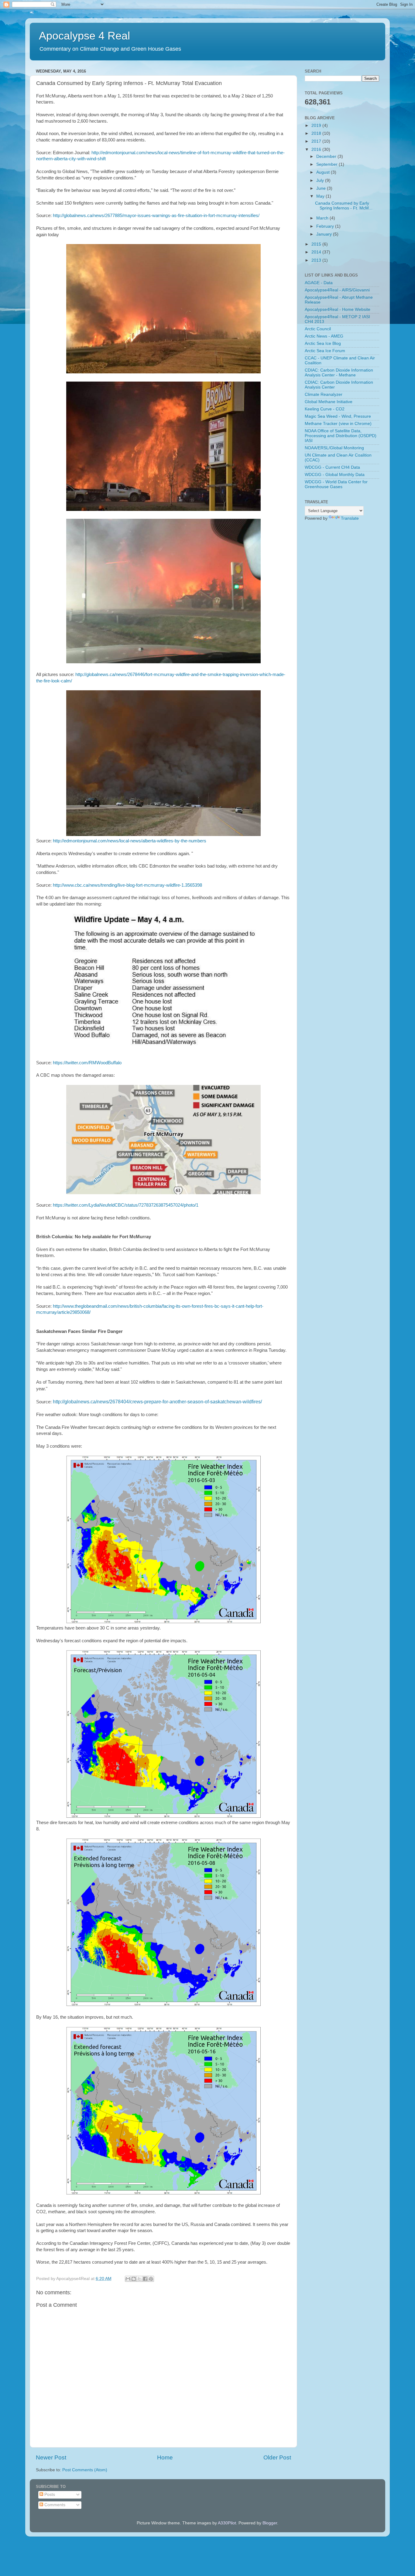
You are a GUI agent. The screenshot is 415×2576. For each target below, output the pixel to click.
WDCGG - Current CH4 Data (332, 467)
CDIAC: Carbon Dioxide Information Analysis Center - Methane (339, 373)
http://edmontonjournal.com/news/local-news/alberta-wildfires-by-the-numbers (130, 841)
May (321, 196)
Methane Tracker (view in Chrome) (338, 424)
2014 (317, 252)
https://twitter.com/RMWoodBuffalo (87, 1063)
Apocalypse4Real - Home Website (338, 309)
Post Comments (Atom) (85, 2470)
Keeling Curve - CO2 (325, 409)
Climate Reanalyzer (324, 394)
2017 (317, 141)
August (324, 172)
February (326, 226)
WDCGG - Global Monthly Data (335, 475)
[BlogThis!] (134, 2279)
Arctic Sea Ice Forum (325, 351)
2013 (317, 260)
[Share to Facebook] (145, 2279)
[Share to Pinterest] (151, 2279)
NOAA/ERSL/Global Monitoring (334, 448)
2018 (317, 133)
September (328, 164)
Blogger (270, 2523)
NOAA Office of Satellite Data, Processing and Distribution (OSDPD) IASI (341, 436)
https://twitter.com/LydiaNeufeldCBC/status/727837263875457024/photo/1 (126, 1205)
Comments (54, 2505)
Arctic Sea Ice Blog (323, 343)
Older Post (277, 2457)
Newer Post (51, 2457)
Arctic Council (318, 329)
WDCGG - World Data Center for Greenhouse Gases (336, 484)
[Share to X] (139, 2279)
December (327, 156)
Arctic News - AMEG (324, 336)
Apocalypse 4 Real (84, 36)
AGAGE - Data (319, 283)
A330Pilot (227, 2523)
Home (165, 2457)
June (322, 188)
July (321, 180)
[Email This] (128, 2279)
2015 (317, 244)
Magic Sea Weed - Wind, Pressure (338, 416)
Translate (350, 518)
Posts (49, 2494)
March (323, 218)
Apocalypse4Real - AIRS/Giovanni (337, 290)
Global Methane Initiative (329, 402)
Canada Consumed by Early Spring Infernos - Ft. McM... (344, 206)
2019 (317, 126)
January (325, 234)
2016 (317, 150)
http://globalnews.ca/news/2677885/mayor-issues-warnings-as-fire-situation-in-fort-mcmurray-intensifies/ (156, 216)
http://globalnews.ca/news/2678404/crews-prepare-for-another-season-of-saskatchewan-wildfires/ (157, 1402)
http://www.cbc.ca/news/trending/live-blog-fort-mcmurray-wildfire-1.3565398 (127, 885)
